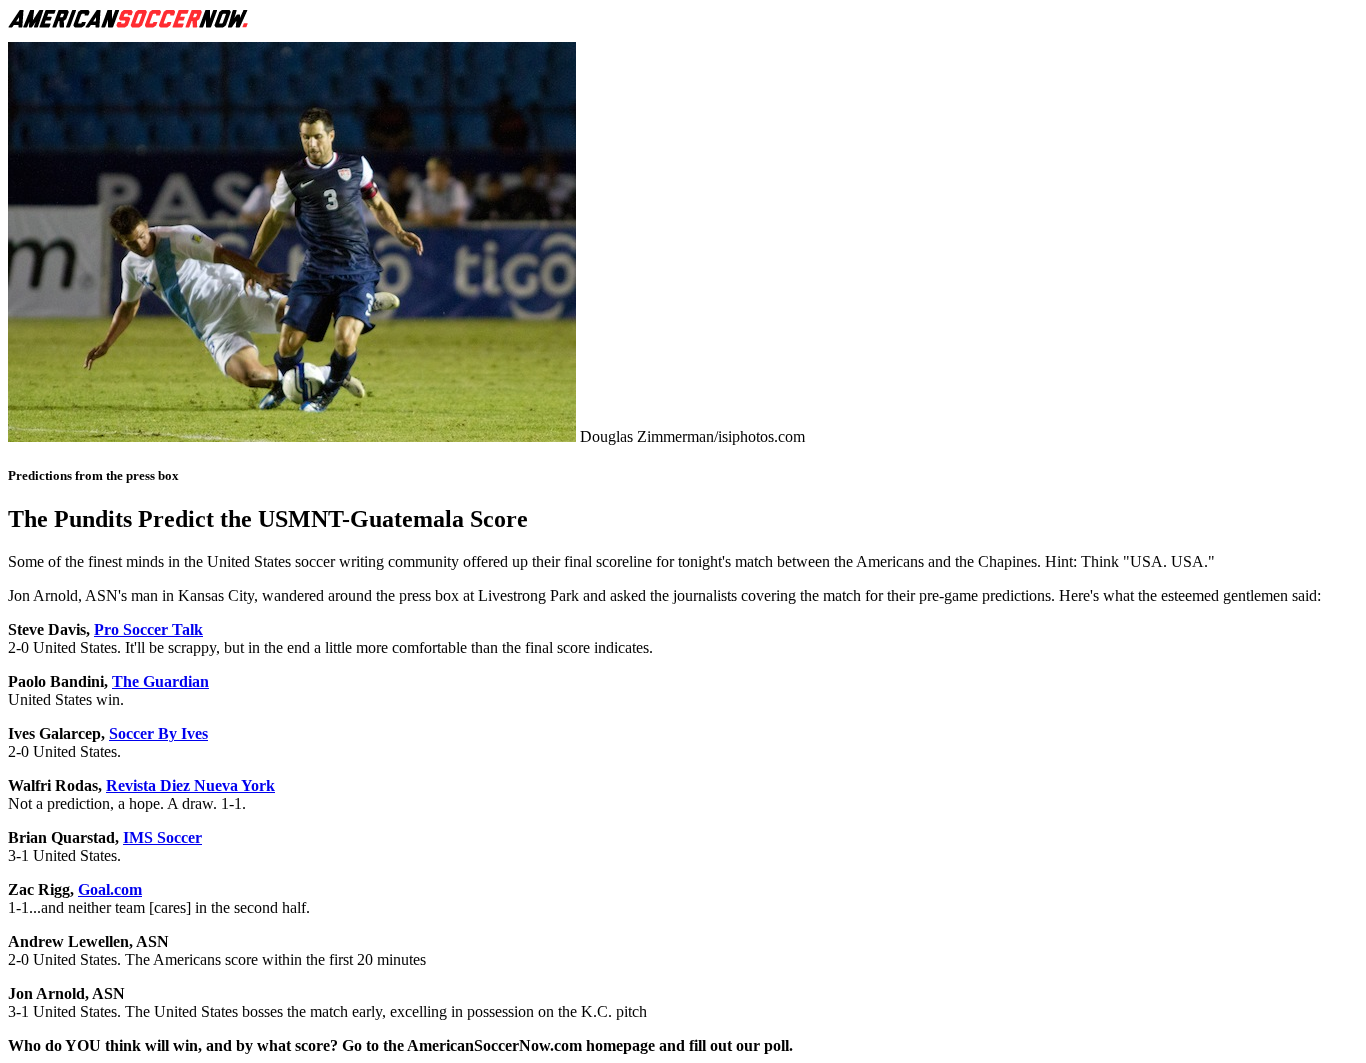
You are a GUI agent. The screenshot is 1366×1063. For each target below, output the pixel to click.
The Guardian (160, 681)
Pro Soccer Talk (148, 629)
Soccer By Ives (158, 733)
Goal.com (110, 889)
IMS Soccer (162, 837)
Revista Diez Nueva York (190, 785)
